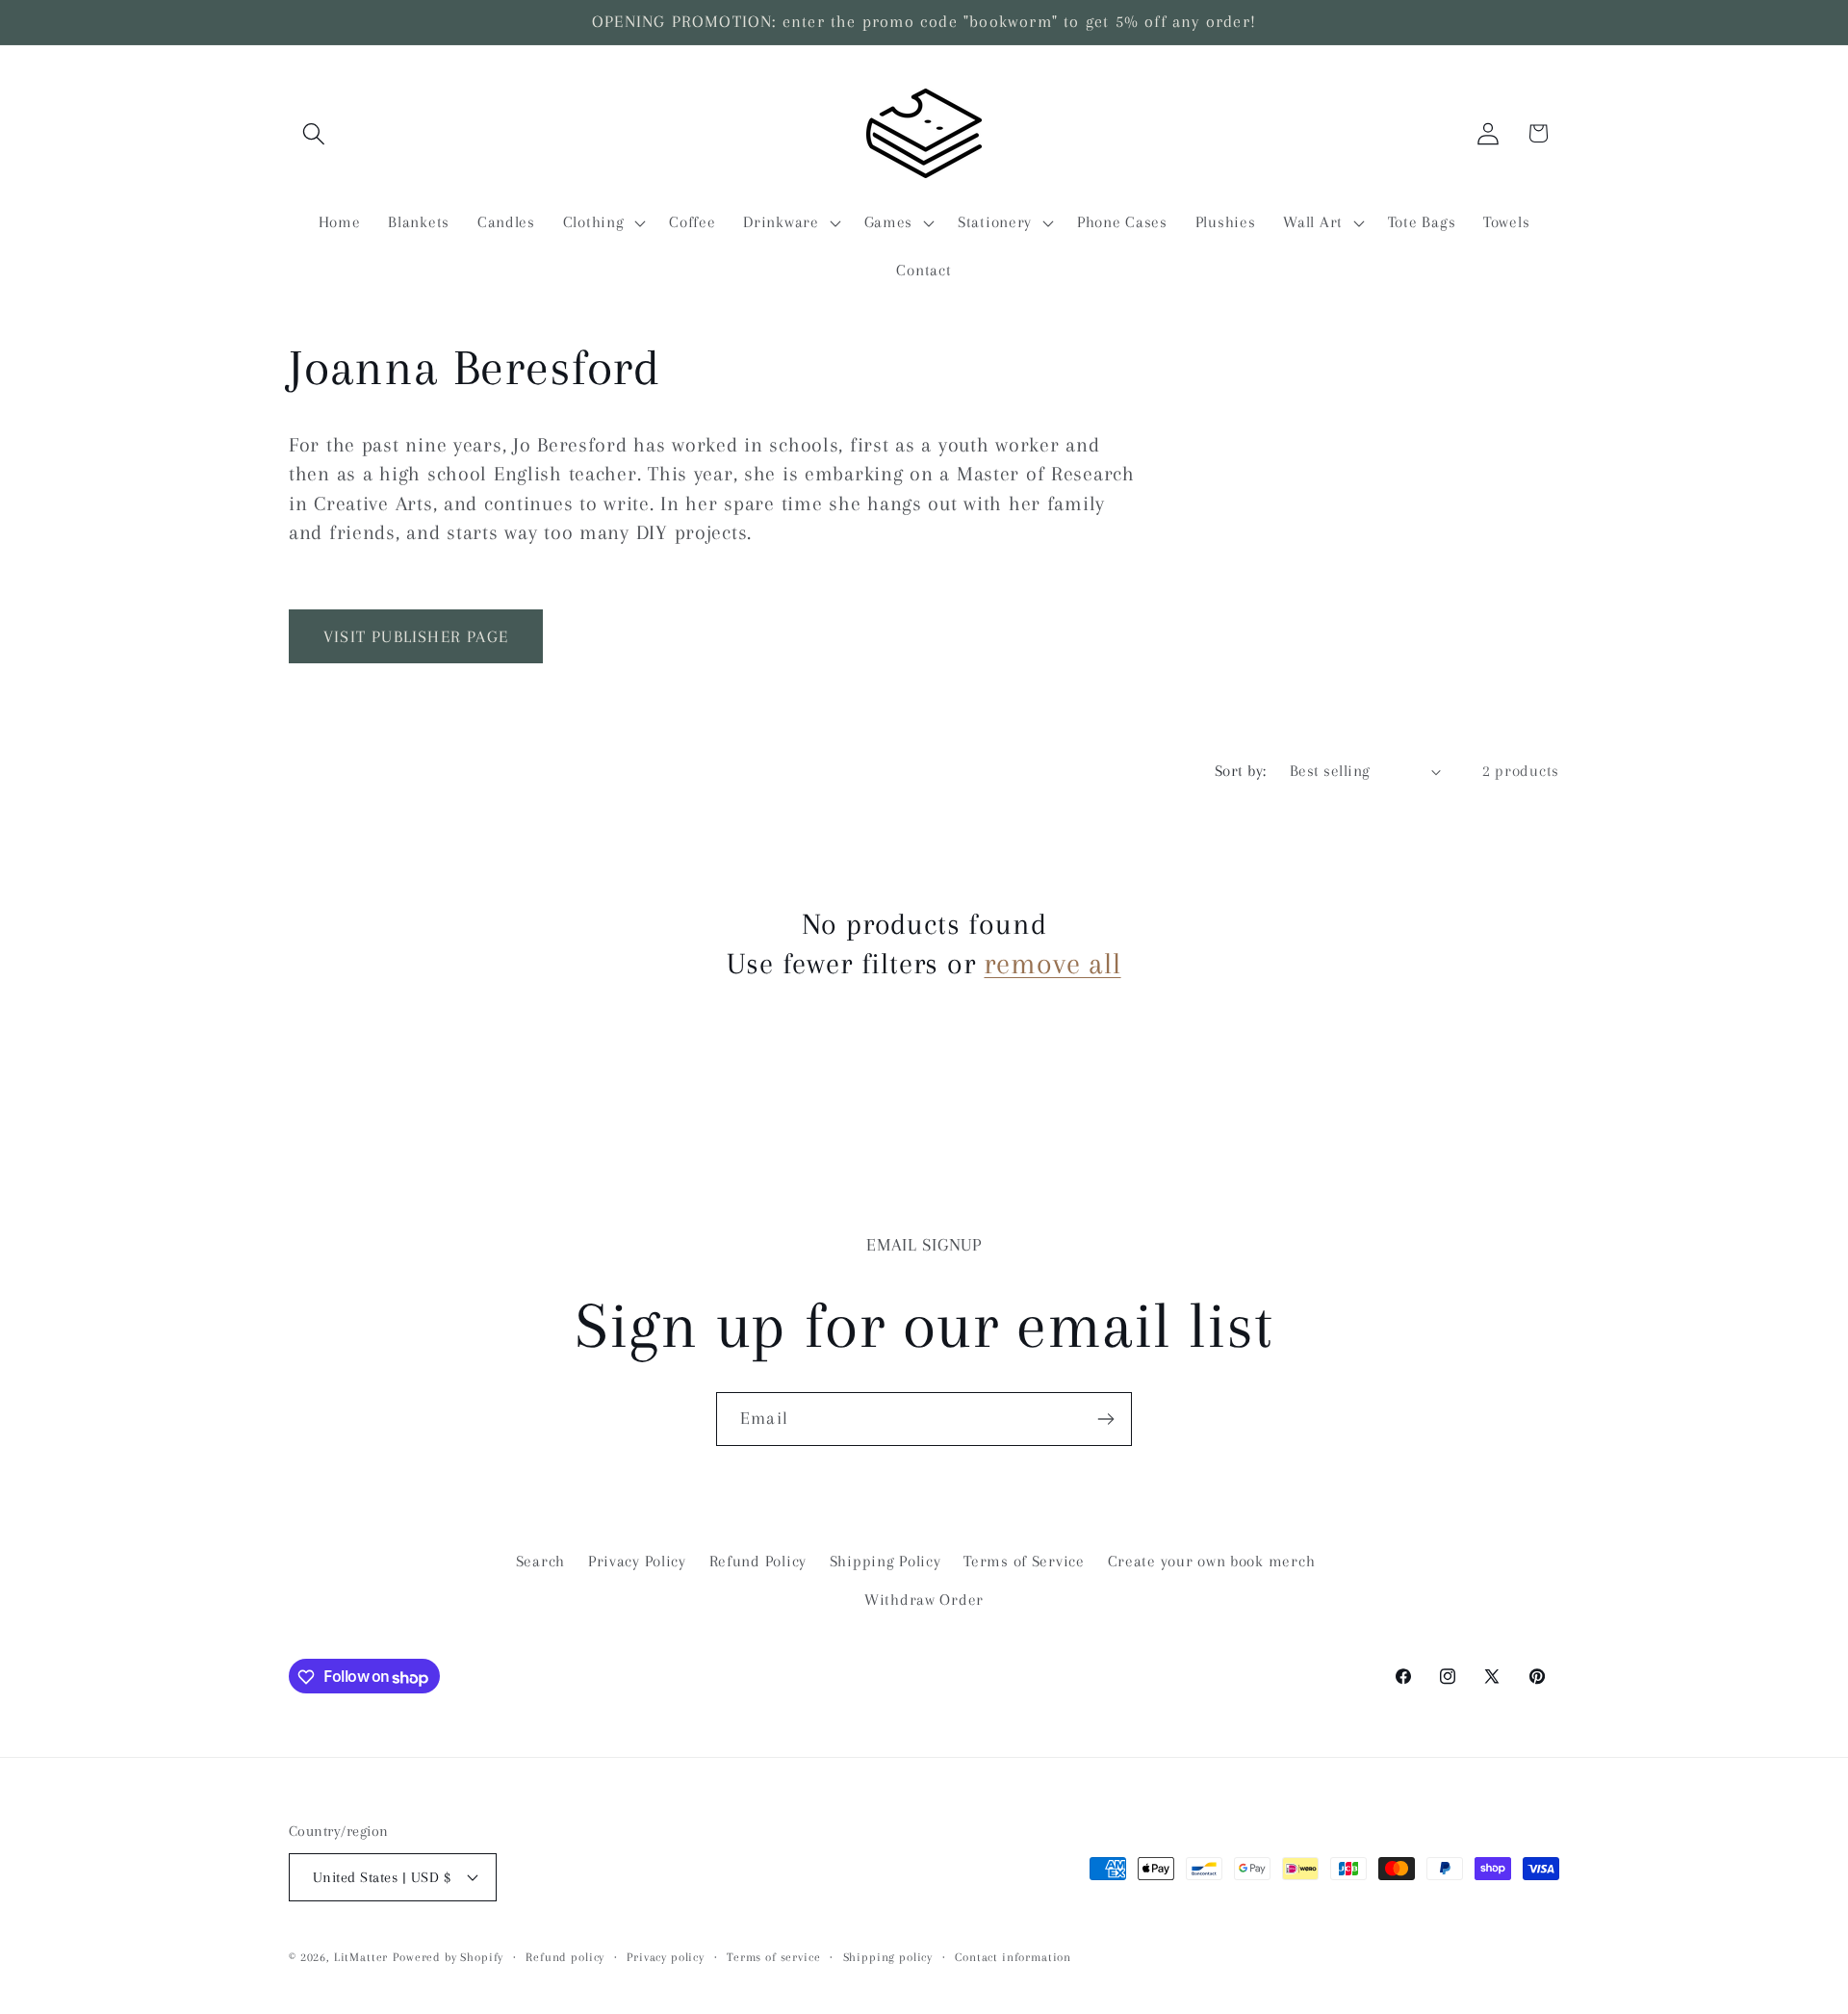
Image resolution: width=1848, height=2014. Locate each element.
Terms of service (773, 1956)
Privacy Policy (637, 1561)
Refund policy (565, 1956)
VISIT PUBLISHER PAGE (416, 636)
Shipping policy (888, 1956)
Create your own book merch (1212, 1561)
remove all (1052, 963)
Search (540, 1561)
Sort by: (1241, 771)
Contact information (1013, 1956)
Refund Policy (758, 1561)
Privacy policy (666, 1956)
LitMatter (361, 1956)
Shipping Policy (885, 1561)
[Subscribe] (1105, 1419)
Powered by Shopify (448, 1956)
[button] (314, 133)
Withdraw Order (924, 1600)
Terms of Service (1024, 1561)
